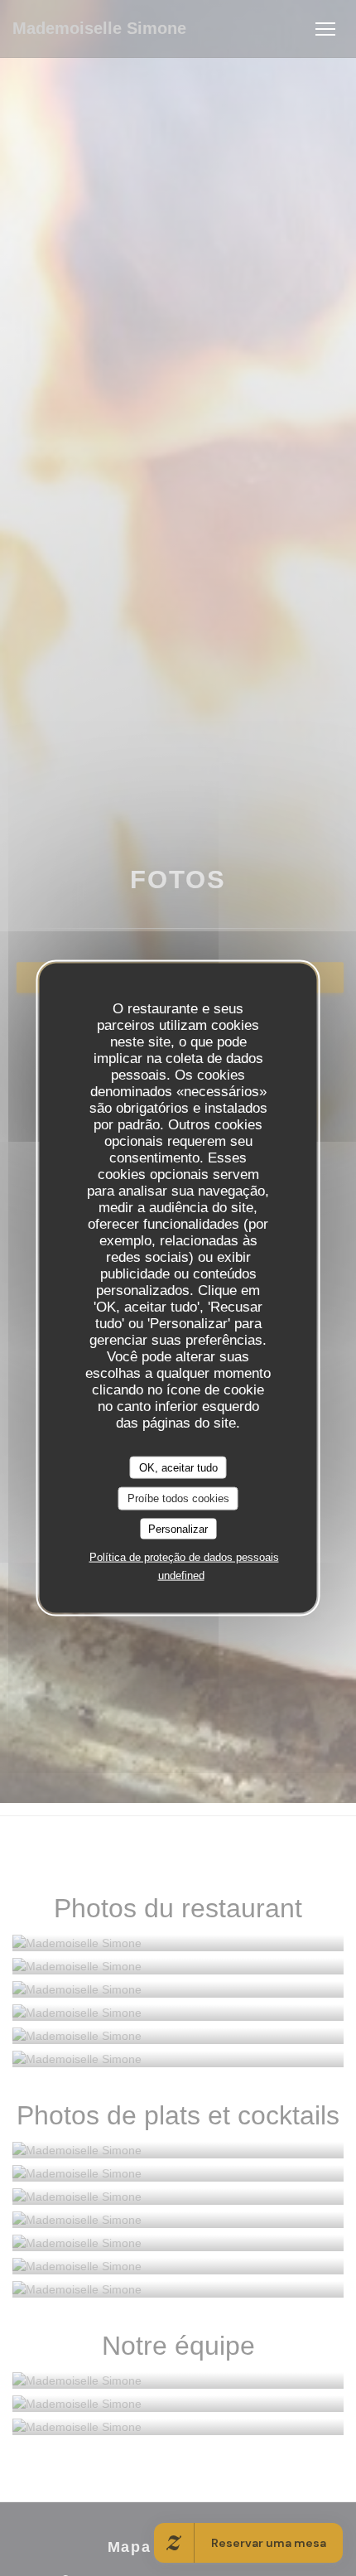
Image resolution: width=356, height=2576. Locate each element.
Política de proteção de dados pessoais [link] (184, 1557)
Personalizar (178, 1528)
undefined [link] (181, 1576)
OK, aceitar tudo (178, 1467)
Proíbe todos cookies (178, 1498)
